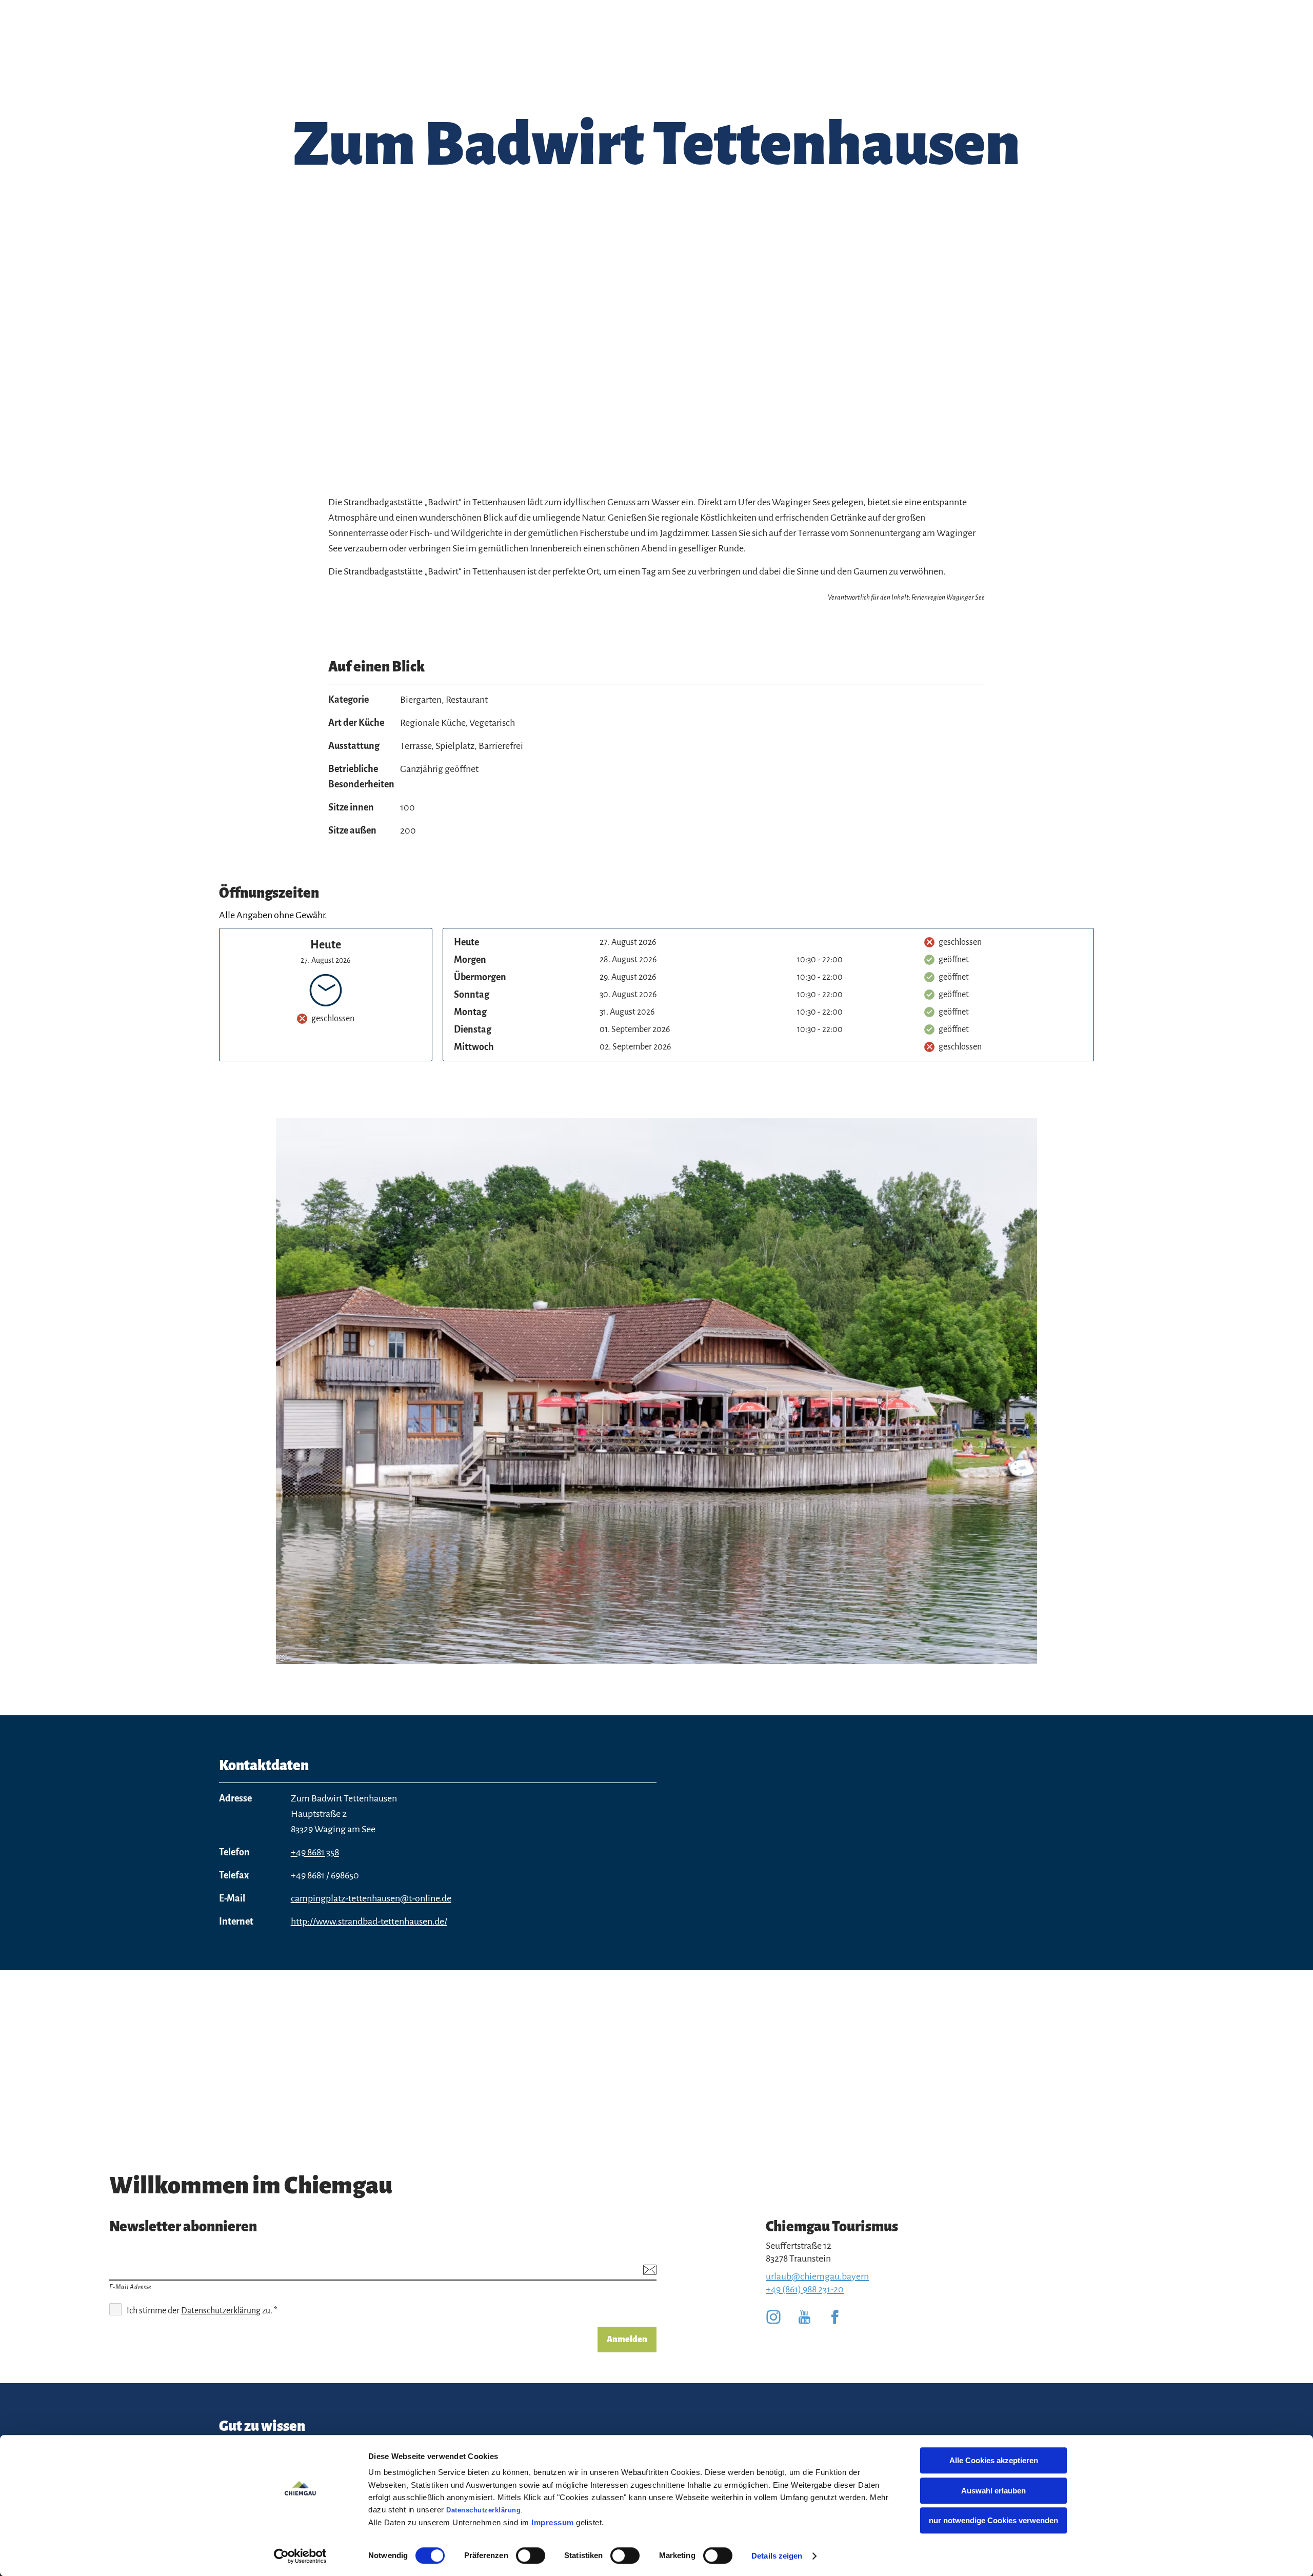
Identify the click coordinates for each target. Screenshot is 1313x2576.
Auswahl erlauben (993, 2491)
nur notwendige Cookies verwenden (993, 2520)
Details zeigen (777, 2556)
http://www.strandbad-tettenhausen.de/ (369, 1921)
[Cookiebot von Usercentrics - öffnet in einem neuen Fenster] (300, 2556)
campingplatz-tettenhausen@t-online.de (371, 1898)
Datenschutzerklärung (483, 2510)
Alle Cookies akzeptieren (994, 2460)
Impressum (553, 2522)
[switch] (531, 2555)
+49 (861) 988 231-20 (805, 2289)
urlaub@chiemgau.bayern (817, 2276)
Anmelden (627, 2340)
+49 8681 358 (315, 1852)
